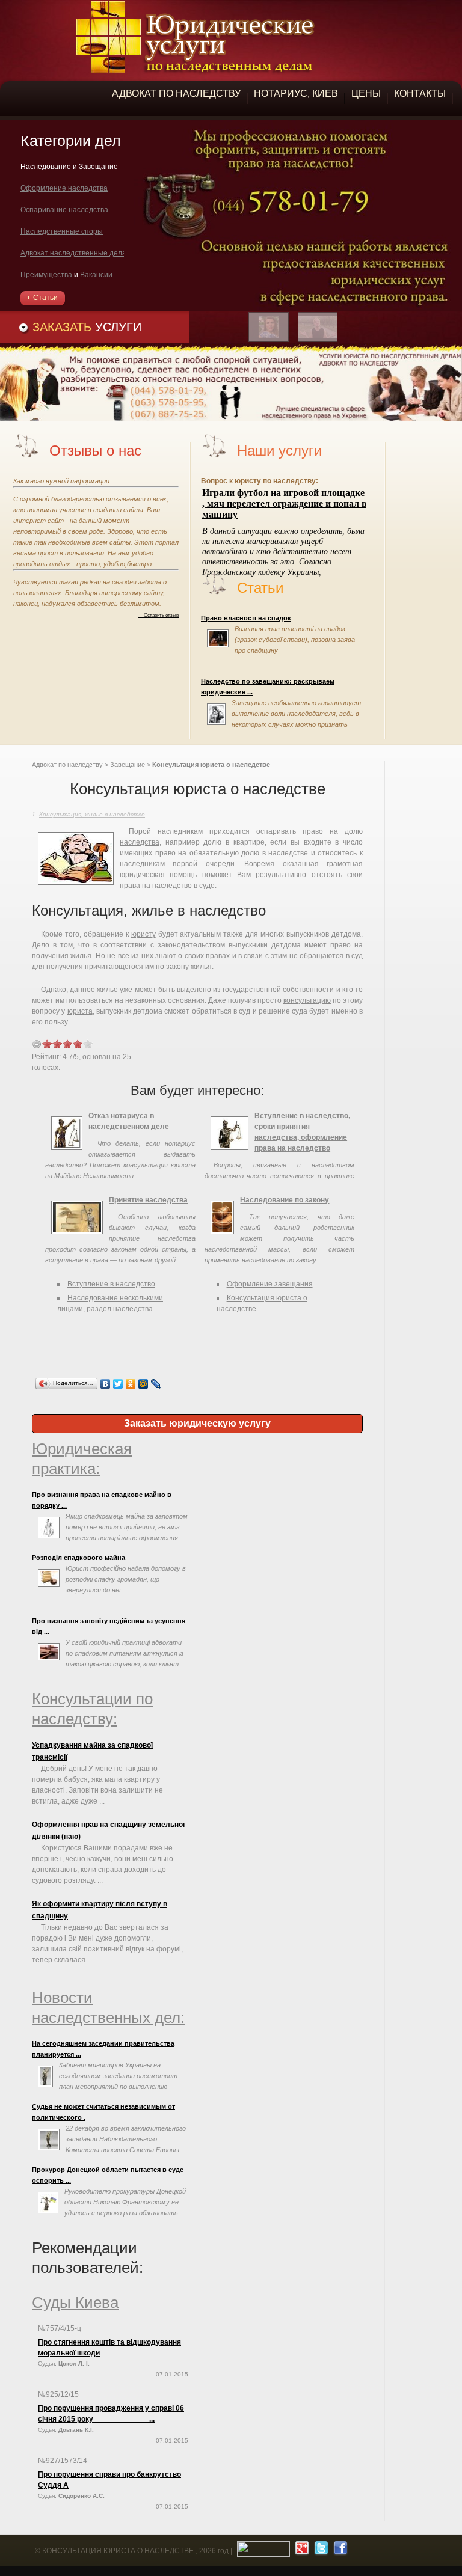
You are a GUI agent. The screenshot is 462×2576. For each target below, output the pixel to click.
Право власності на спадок (246, 618)
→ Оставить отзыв (158, 615)
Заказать (87, 327)
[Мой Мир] (143, 1384)
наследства (140, 842)
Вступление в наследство (111, 1284)
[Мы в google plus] (300, 2551)
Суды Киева (75, 2302)
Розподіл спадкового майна (79, 1558)
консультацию (307, 1000)
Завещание (128, 765)
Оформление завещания (270, 1284)
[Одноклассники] (131, 1384)
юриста (80, 1011)
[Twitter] (118, 1384)
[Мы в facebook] (339, 2551)
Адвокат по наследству (67, 765)
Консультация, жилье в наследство (92, 814)
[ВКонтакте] (106, 1384)
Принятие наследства (148, 1200)
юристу (143, 934)
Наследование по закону (285, 1200)
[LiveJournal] (156, 1384)
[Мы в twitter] (320, 2551)
